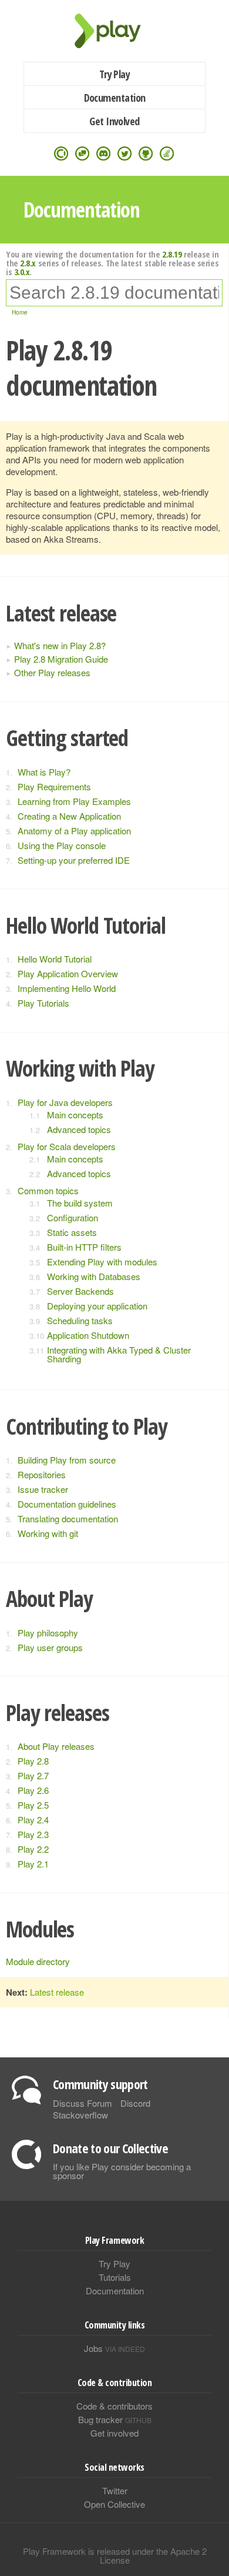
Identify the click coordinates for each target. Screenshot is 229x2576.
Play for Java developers (65, 1102)
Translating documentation (68, 1518)
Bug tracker (115, 2419)
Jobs (114, 2348)
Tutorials (115, 2277)
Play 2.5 (33, 1805)
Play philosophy (48, 1633)
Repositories (42, 1474)
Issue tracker (43, 1489)
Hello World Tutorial (55, 959)
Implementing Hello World (67, 988)
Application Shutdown (88, 1335)
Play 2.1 (33, 1864)
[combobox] (114, 293)
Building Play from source (67, 1460)
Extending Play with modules (102, 1262)
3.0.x (22, 272)
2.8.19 (172, 254)
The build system (80, 1203)
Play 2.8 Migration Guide (61, 659)
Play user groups (50, 1647)
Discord (135, 2103)
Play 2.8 (33, 1761)
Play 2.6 (33, 1790)
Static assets (72, 1232)
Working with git (48, 1533)
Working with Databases (94, 1276)
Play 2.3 (33, 1834)
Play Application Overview (68, 973)
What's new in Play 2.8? (60, 645)
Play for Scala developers (67, 1146)
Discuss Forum (82, 2103)
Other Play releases (52, 672)
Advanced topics (79, 1129)
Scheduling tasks (80, 1320)
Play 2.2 (33, 1849)
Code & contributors (114, 2406)
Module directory (38, 1961)
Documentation (115, 98)
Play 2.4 (33, 1820)
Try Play (115, 74)
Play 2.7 (33, 1775)
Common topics (48, 1190)
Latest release (57, 1992)
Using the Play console (62, 845)
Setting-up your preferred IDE (74, 860)
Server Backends (80, 1291)
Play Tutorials (43, 1003)
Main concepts (75, 1115)
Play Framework (114, 31)
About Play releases (56, 1746)
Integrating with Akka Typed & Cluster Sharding (119, 1354)
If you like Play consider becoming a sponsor (122, 2171)
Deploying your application (97, 1306)
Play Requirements (54, 786)
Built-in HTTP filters (84, 1247)
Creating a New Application (69, 816)
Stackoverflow (80, 2115)
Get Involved (114, 121)
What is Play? (44, 772)
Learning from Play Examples (74, 801)
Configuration (73, 1217)
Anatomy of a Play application (74, 831)
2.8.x (28, 263)
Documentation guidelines (67, 1504)
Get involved (114, 2433)
